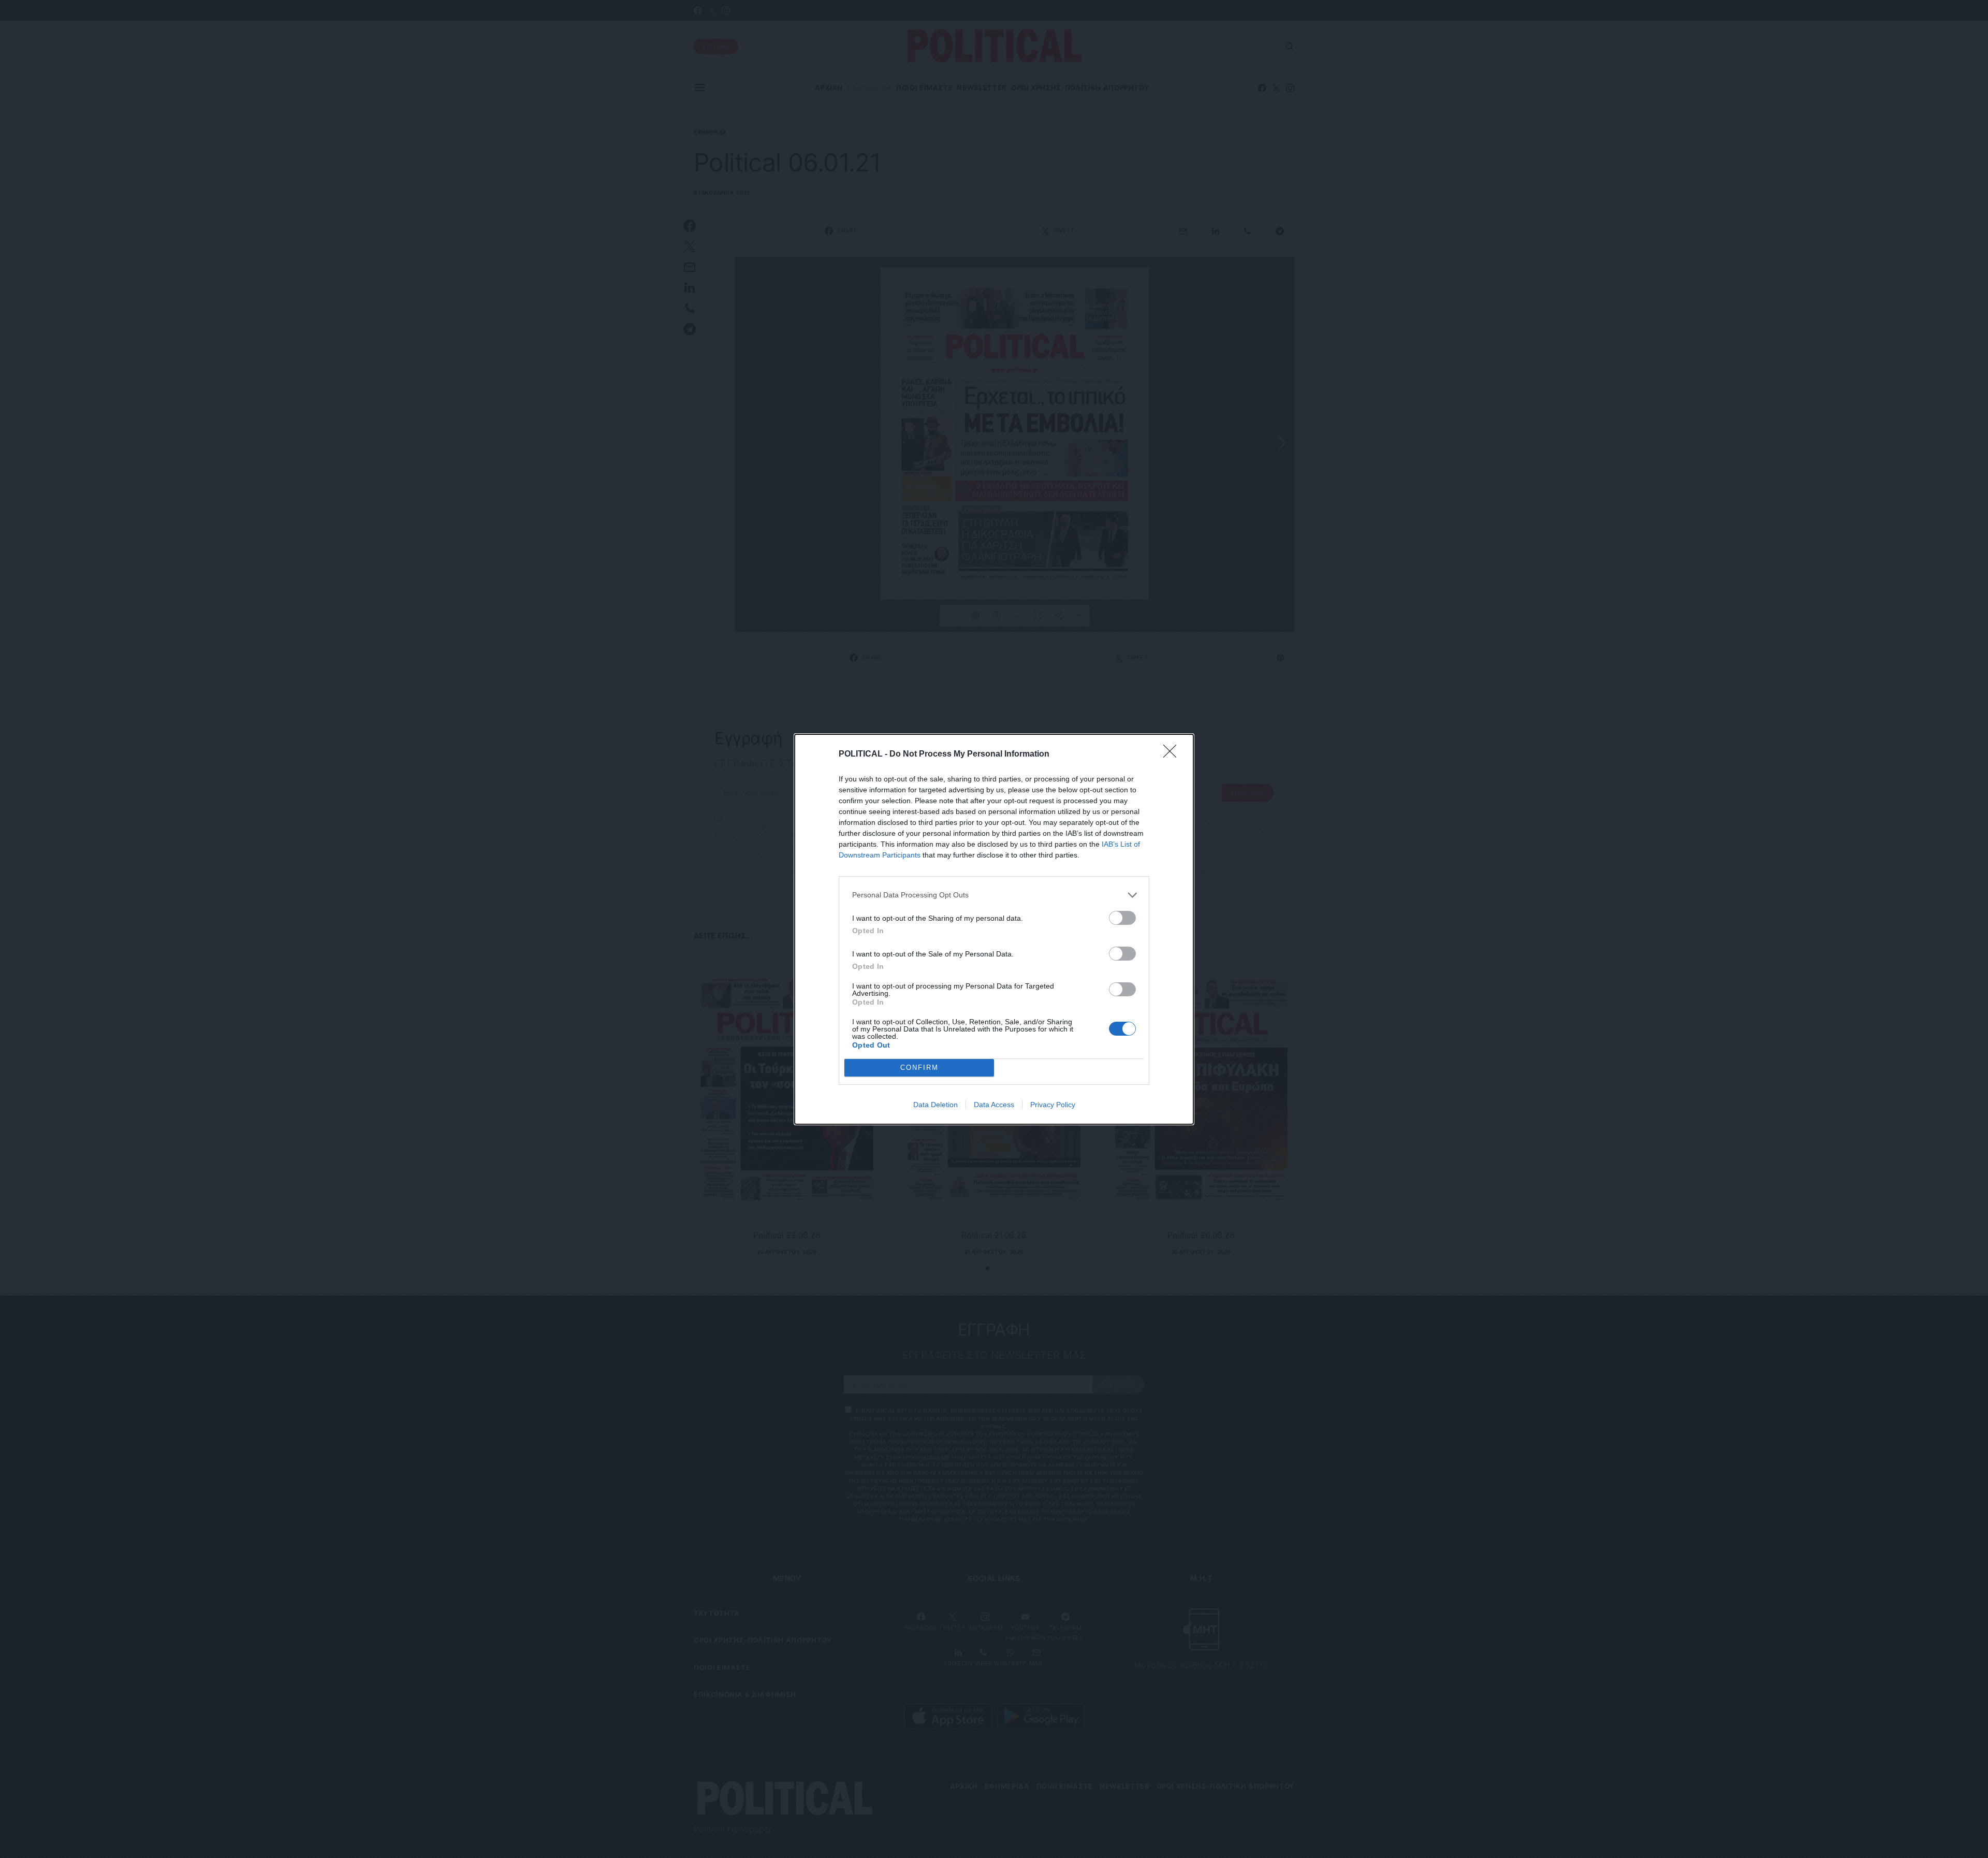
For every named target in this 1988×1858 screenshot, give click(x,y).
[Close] (1173, 754)
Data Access (994, 1105)
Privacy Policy (1053, 1105)
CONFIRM (919, 1068)
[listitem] (994, 895)
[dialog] (994, 929)
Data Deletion (935, 1105)
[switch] (1122, 918)
